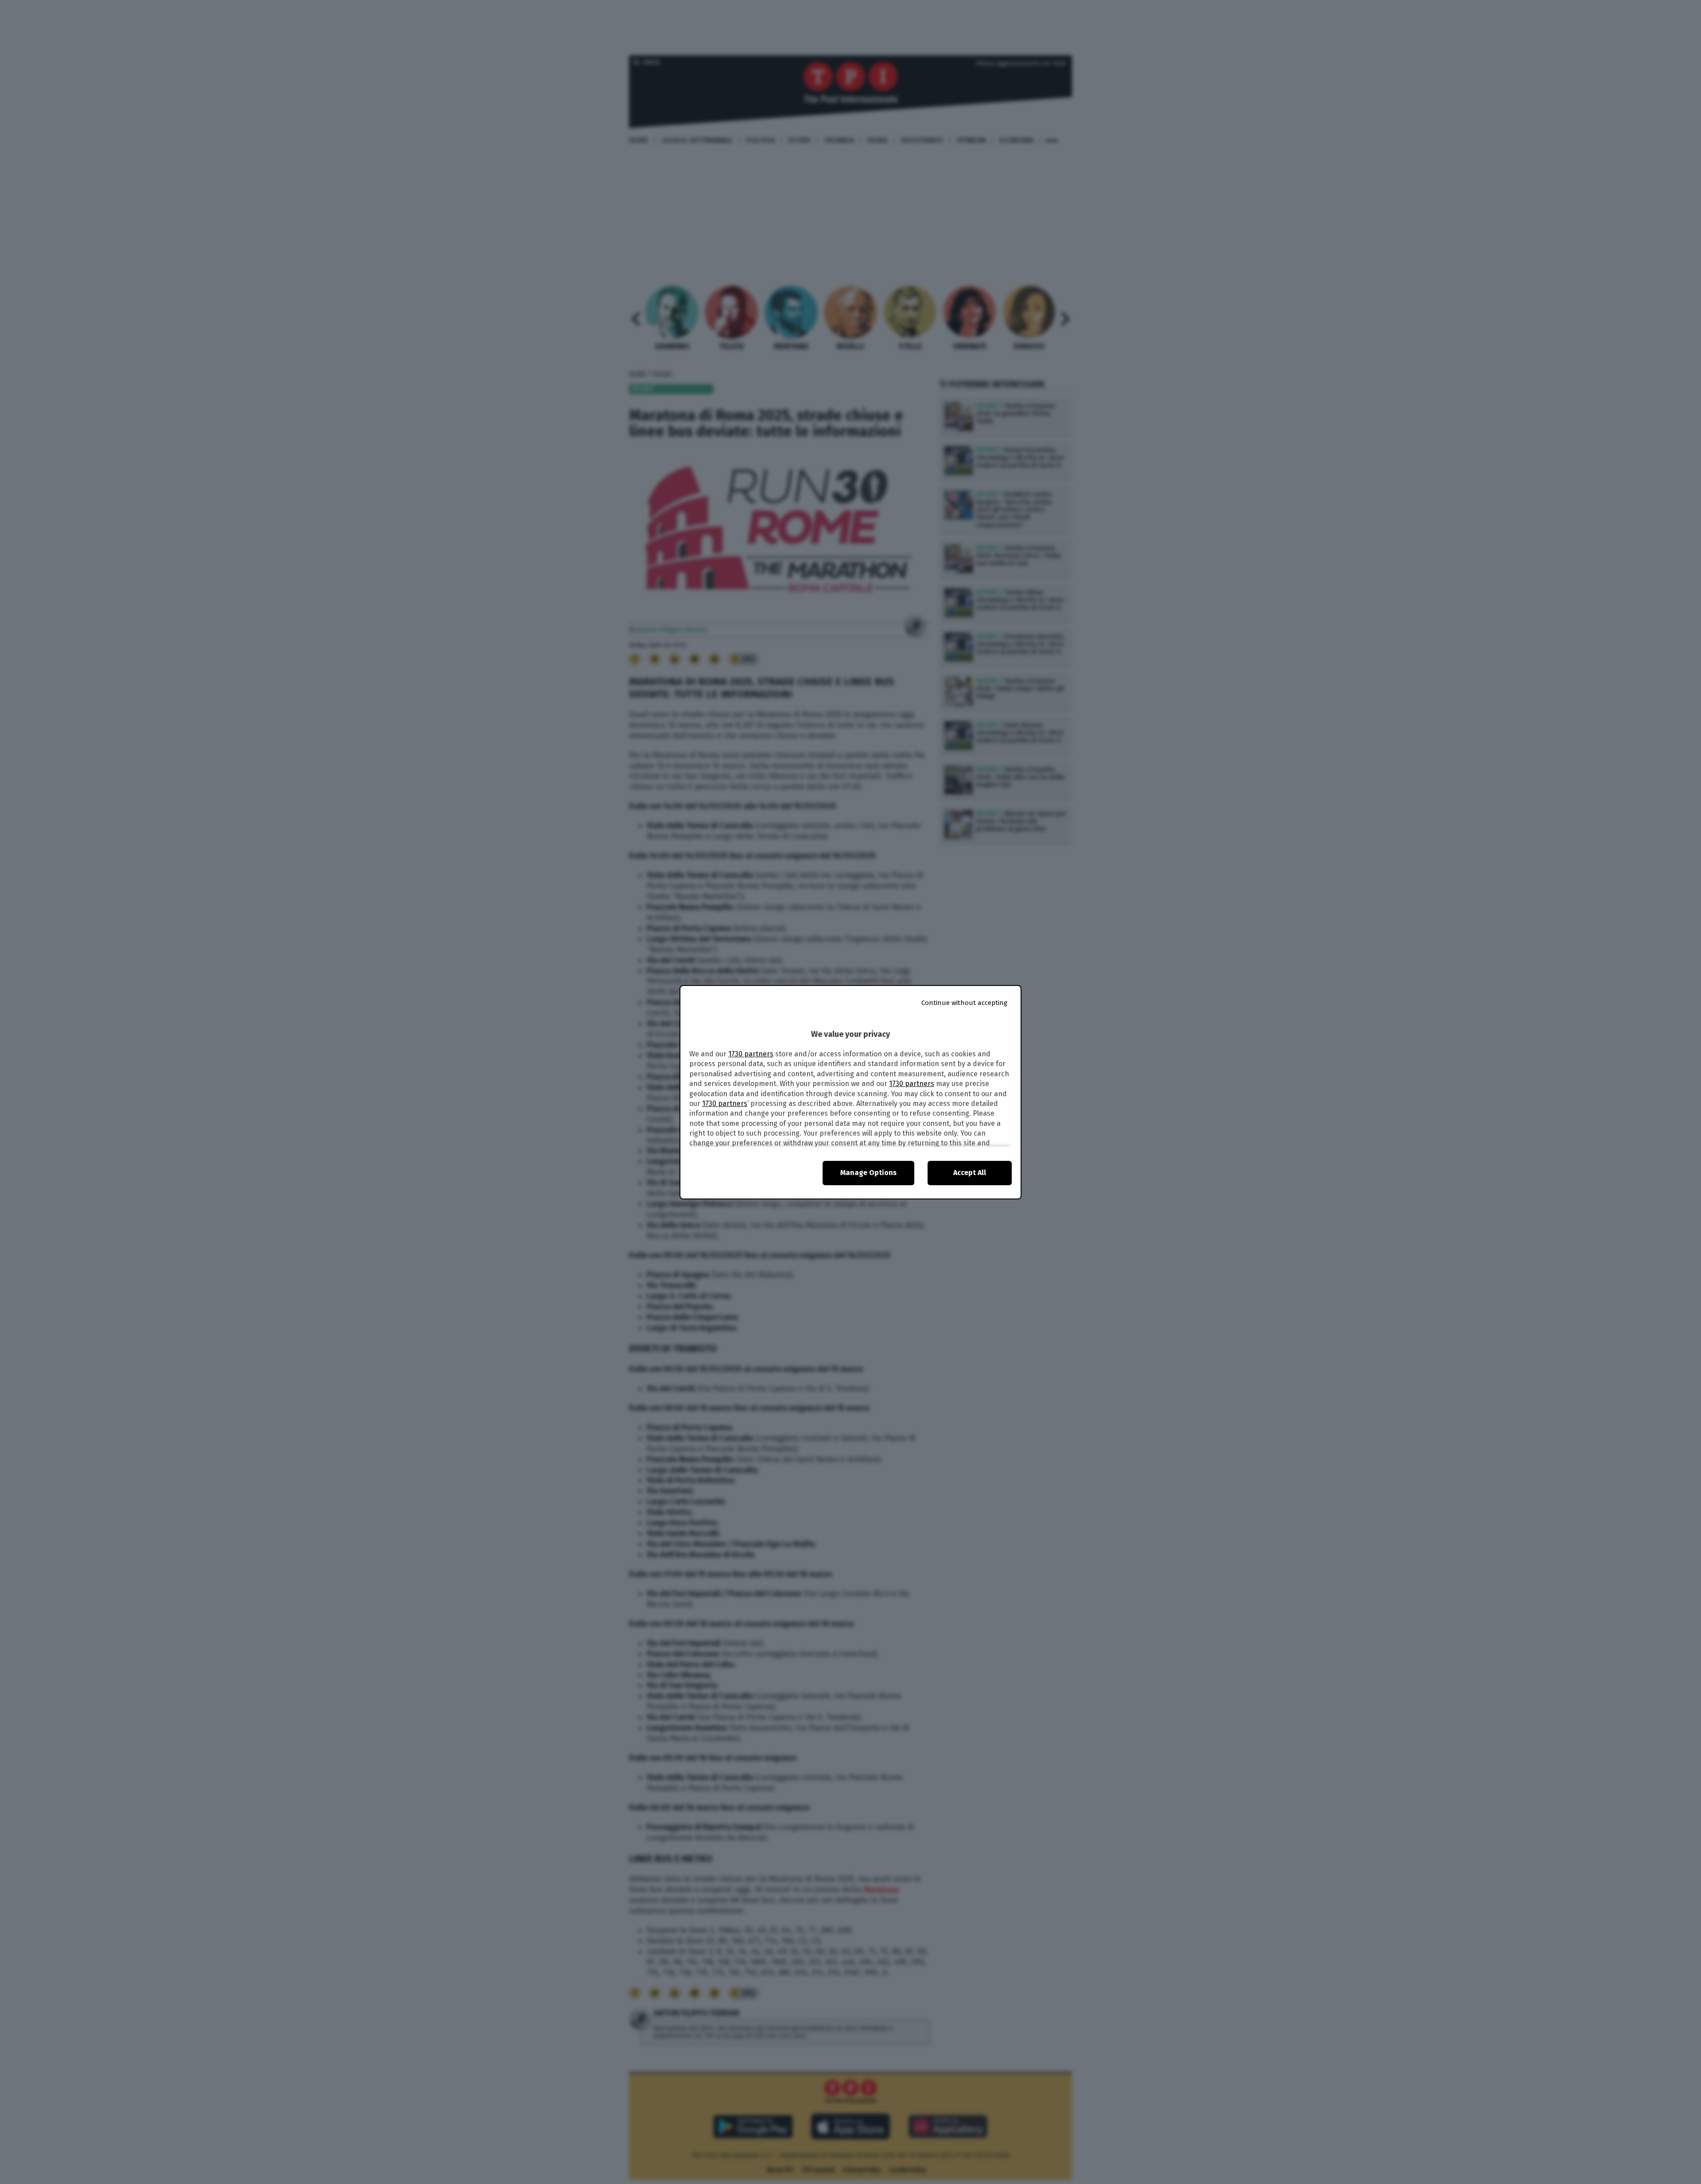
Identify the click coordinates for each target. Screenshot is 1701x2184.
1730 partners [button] (751, 1054)
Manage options (868, 1173)
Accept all (970, 1173)
